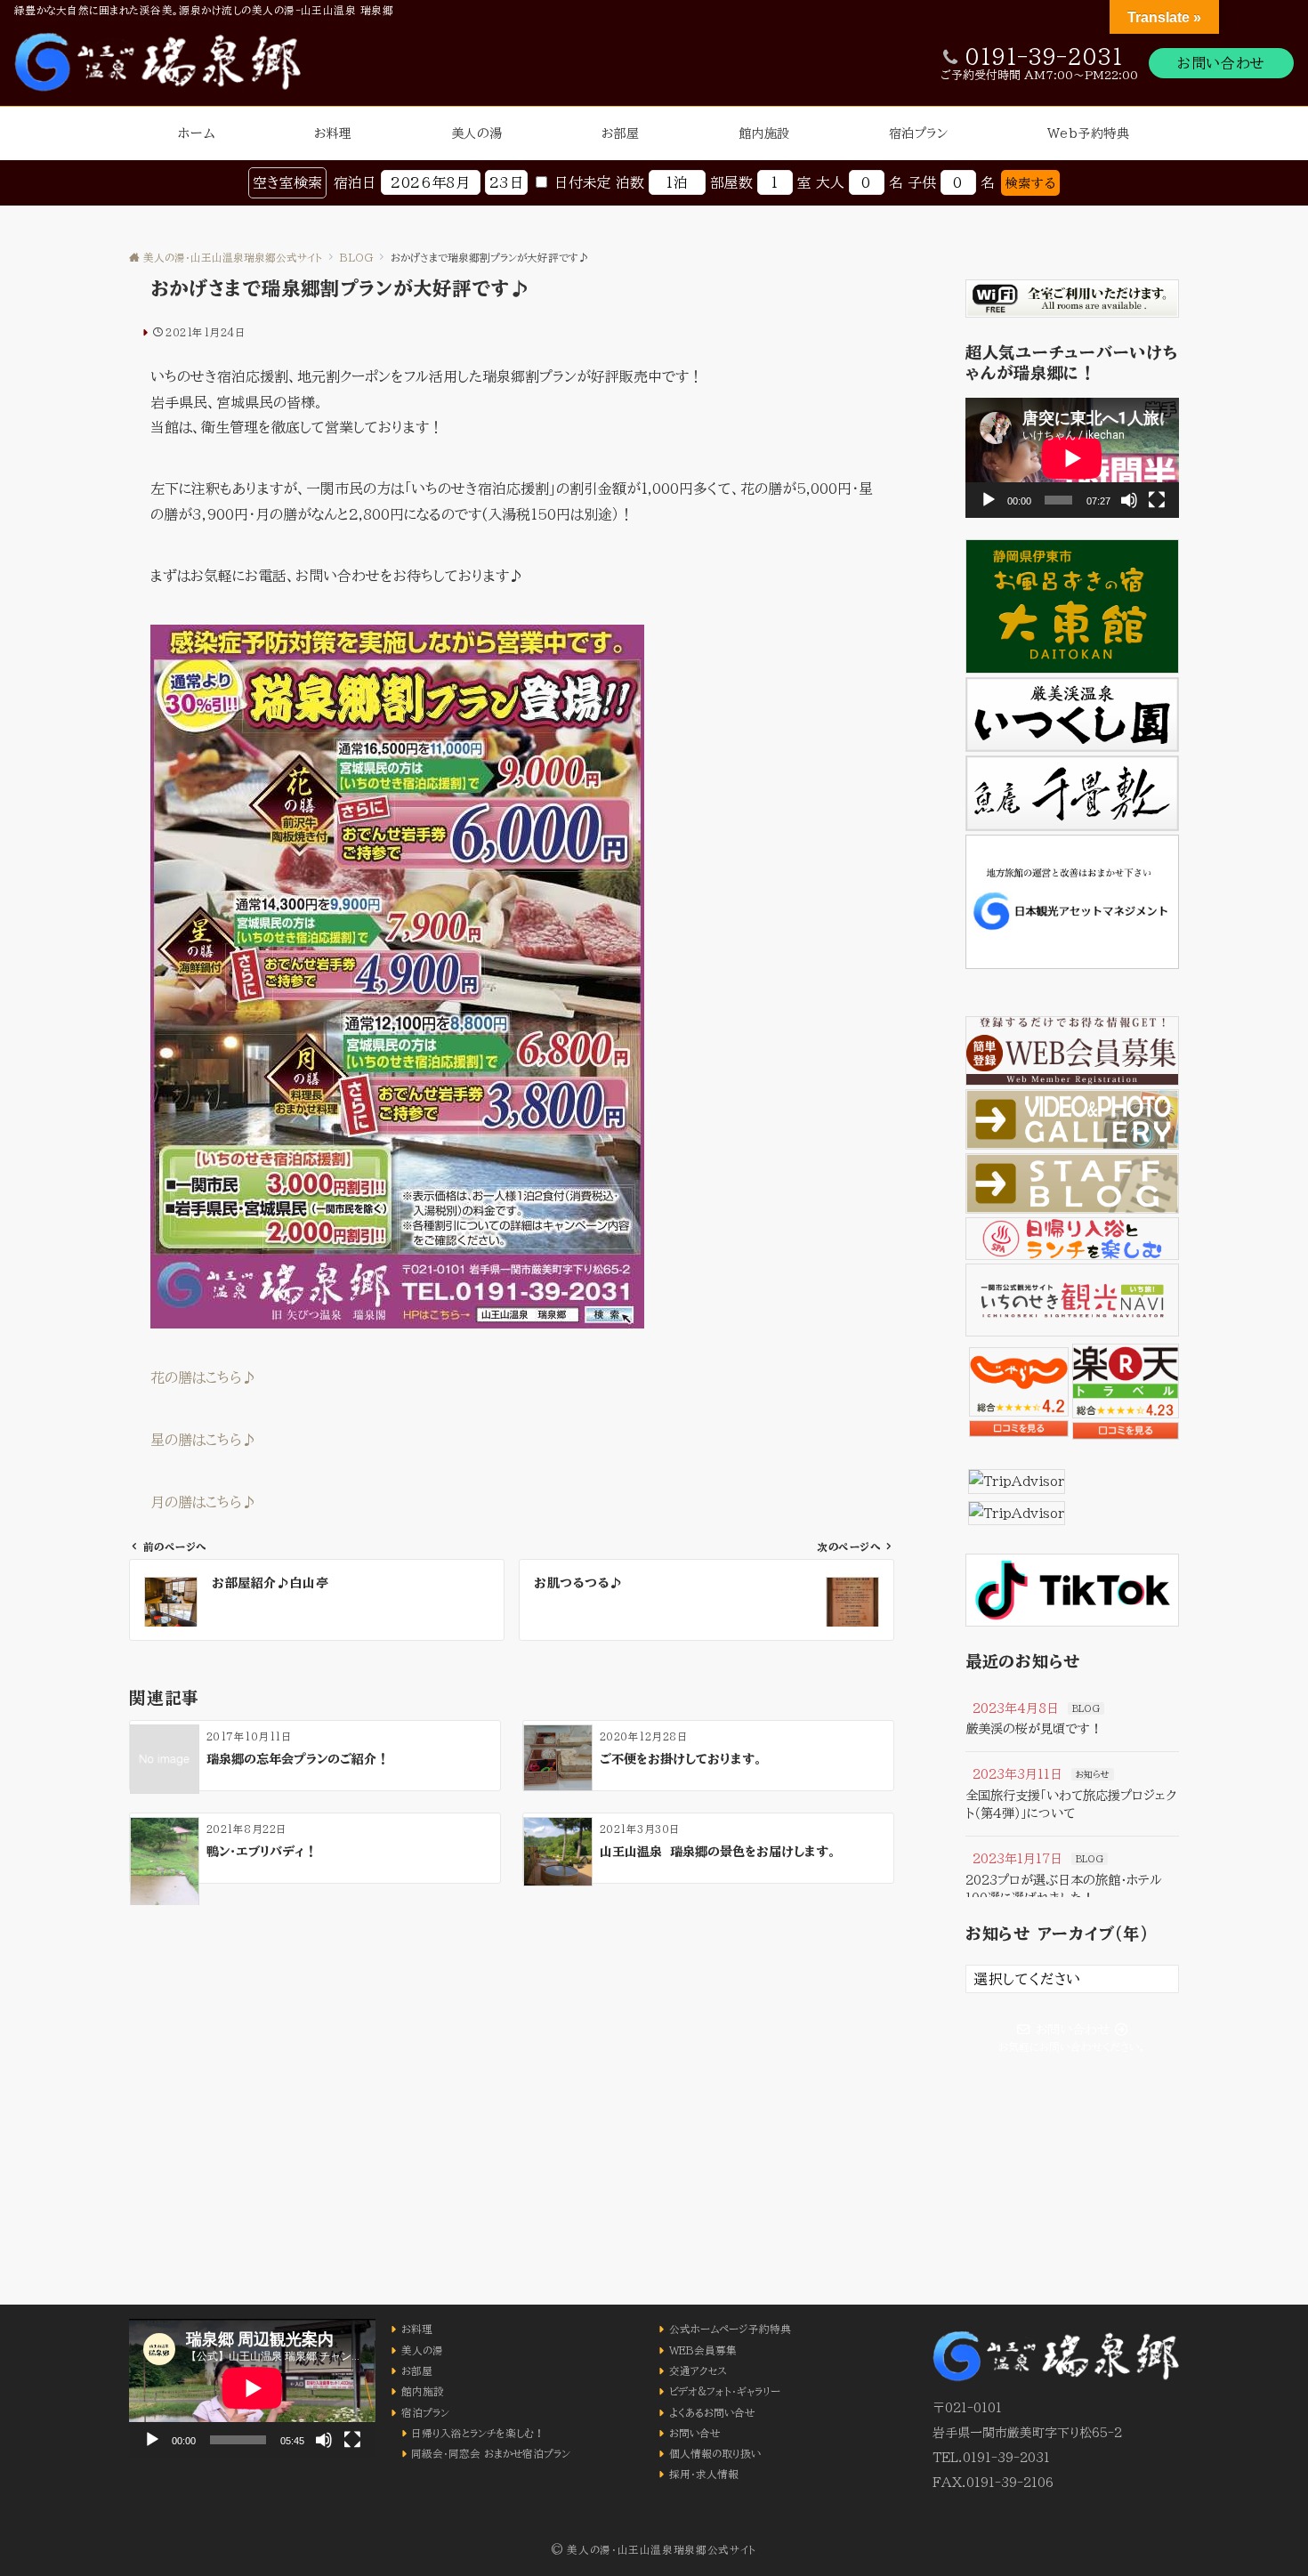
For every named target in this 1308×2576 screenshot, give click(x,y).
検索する (1030, 183)
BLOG (1086, 1708)
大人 (830, 182)
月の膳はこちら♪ (203, 1502)
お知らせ (1093, 1774)
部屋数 (731, 182)
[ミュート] (1129, 500)
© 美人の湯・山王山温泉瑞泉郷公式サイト (654, 2550)
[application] (1072, 458)
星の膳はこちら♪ (203, 1440)
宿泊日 (355, 182)
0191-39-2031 (1044, 57)
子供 (922, 182)
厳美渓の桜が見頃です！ (1034, 1728)
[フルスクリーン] (1157, 500)
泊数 (630, 182)
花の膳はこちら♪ (203, 1377)
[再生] (989, 500)
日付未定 (583, 182)
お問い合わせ (1221, 63)
